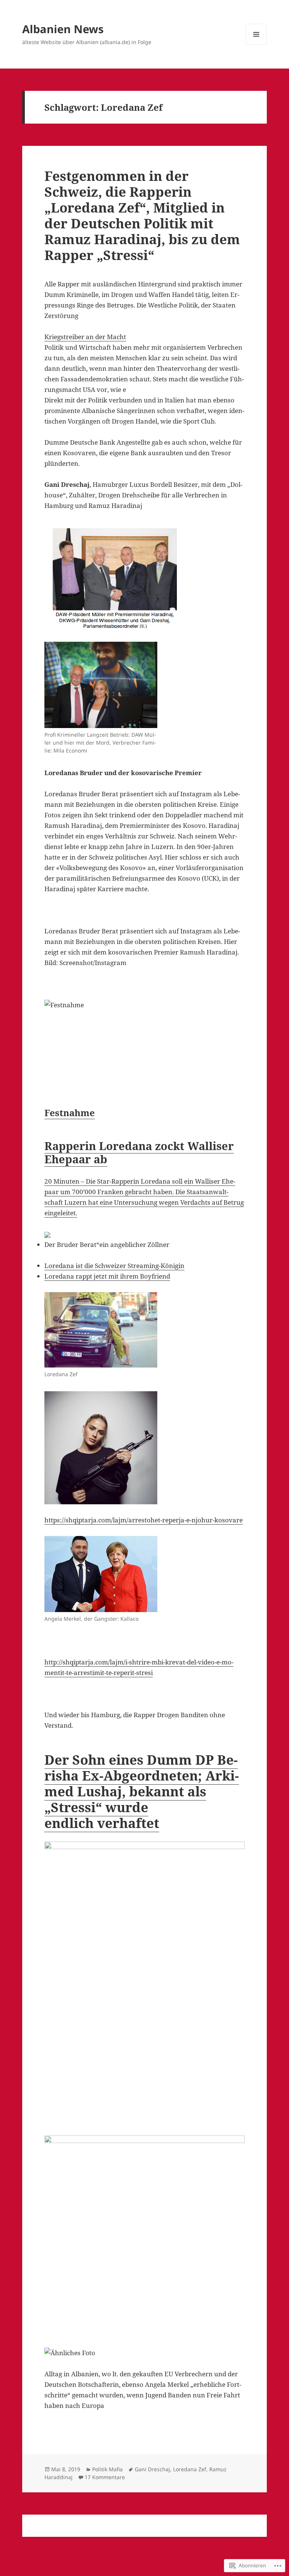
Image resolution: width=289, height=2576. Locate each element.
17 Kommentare (105, 2477)
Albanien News (63, 29)
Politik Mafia (107, 2469)
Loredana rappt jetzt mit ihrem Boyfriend (107, 1276)
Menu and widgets (256, 45)
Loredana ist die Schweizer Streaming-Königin (114, 1266)
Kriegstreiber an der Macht (85, 337)
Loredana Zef (190, 2469)
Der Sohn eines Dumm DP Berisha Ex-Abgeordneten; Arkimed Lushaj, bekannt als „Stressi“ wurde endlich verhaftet (142, 1791)
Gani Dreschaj (152, 2469)
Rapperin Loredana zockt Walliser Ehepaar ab (139, 1152)
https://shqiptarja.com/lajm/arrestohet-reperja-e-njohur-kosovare (144, 1520)
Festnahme (70, 1113)
